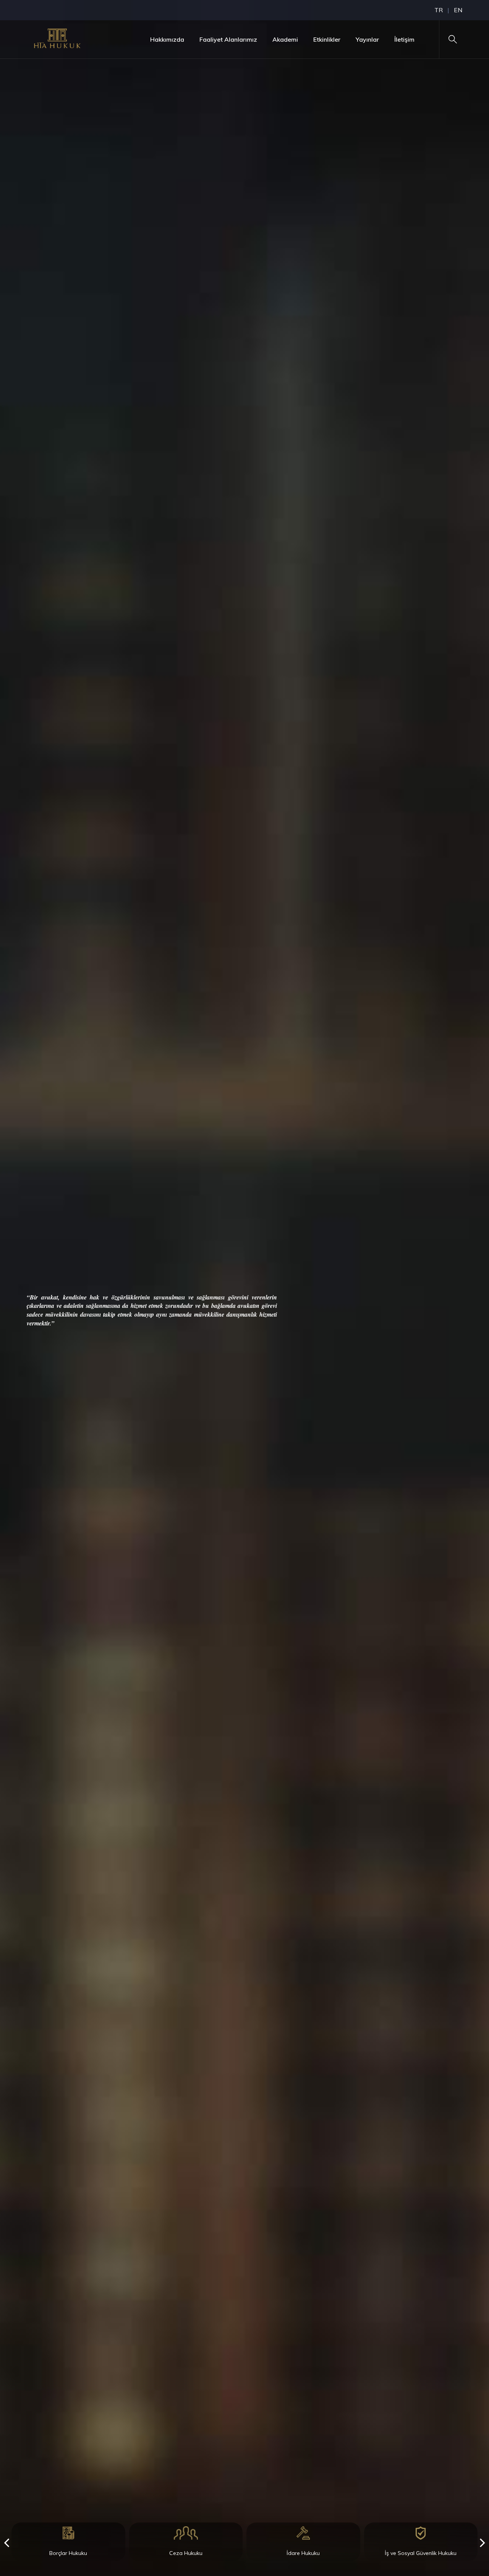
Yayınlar (367, 39)
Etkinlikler (327, 39)
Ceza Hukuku (186, 2553)
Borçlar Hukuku (68, 2553)
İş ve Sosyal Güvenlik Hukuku (421, 2553)
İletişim (404, 39)
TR (439, 10)
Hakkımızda (167, 39)
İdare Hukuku (303, 2553)
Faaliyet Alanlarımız (228, 39)
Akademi (285, 39)
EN (458, 10)
